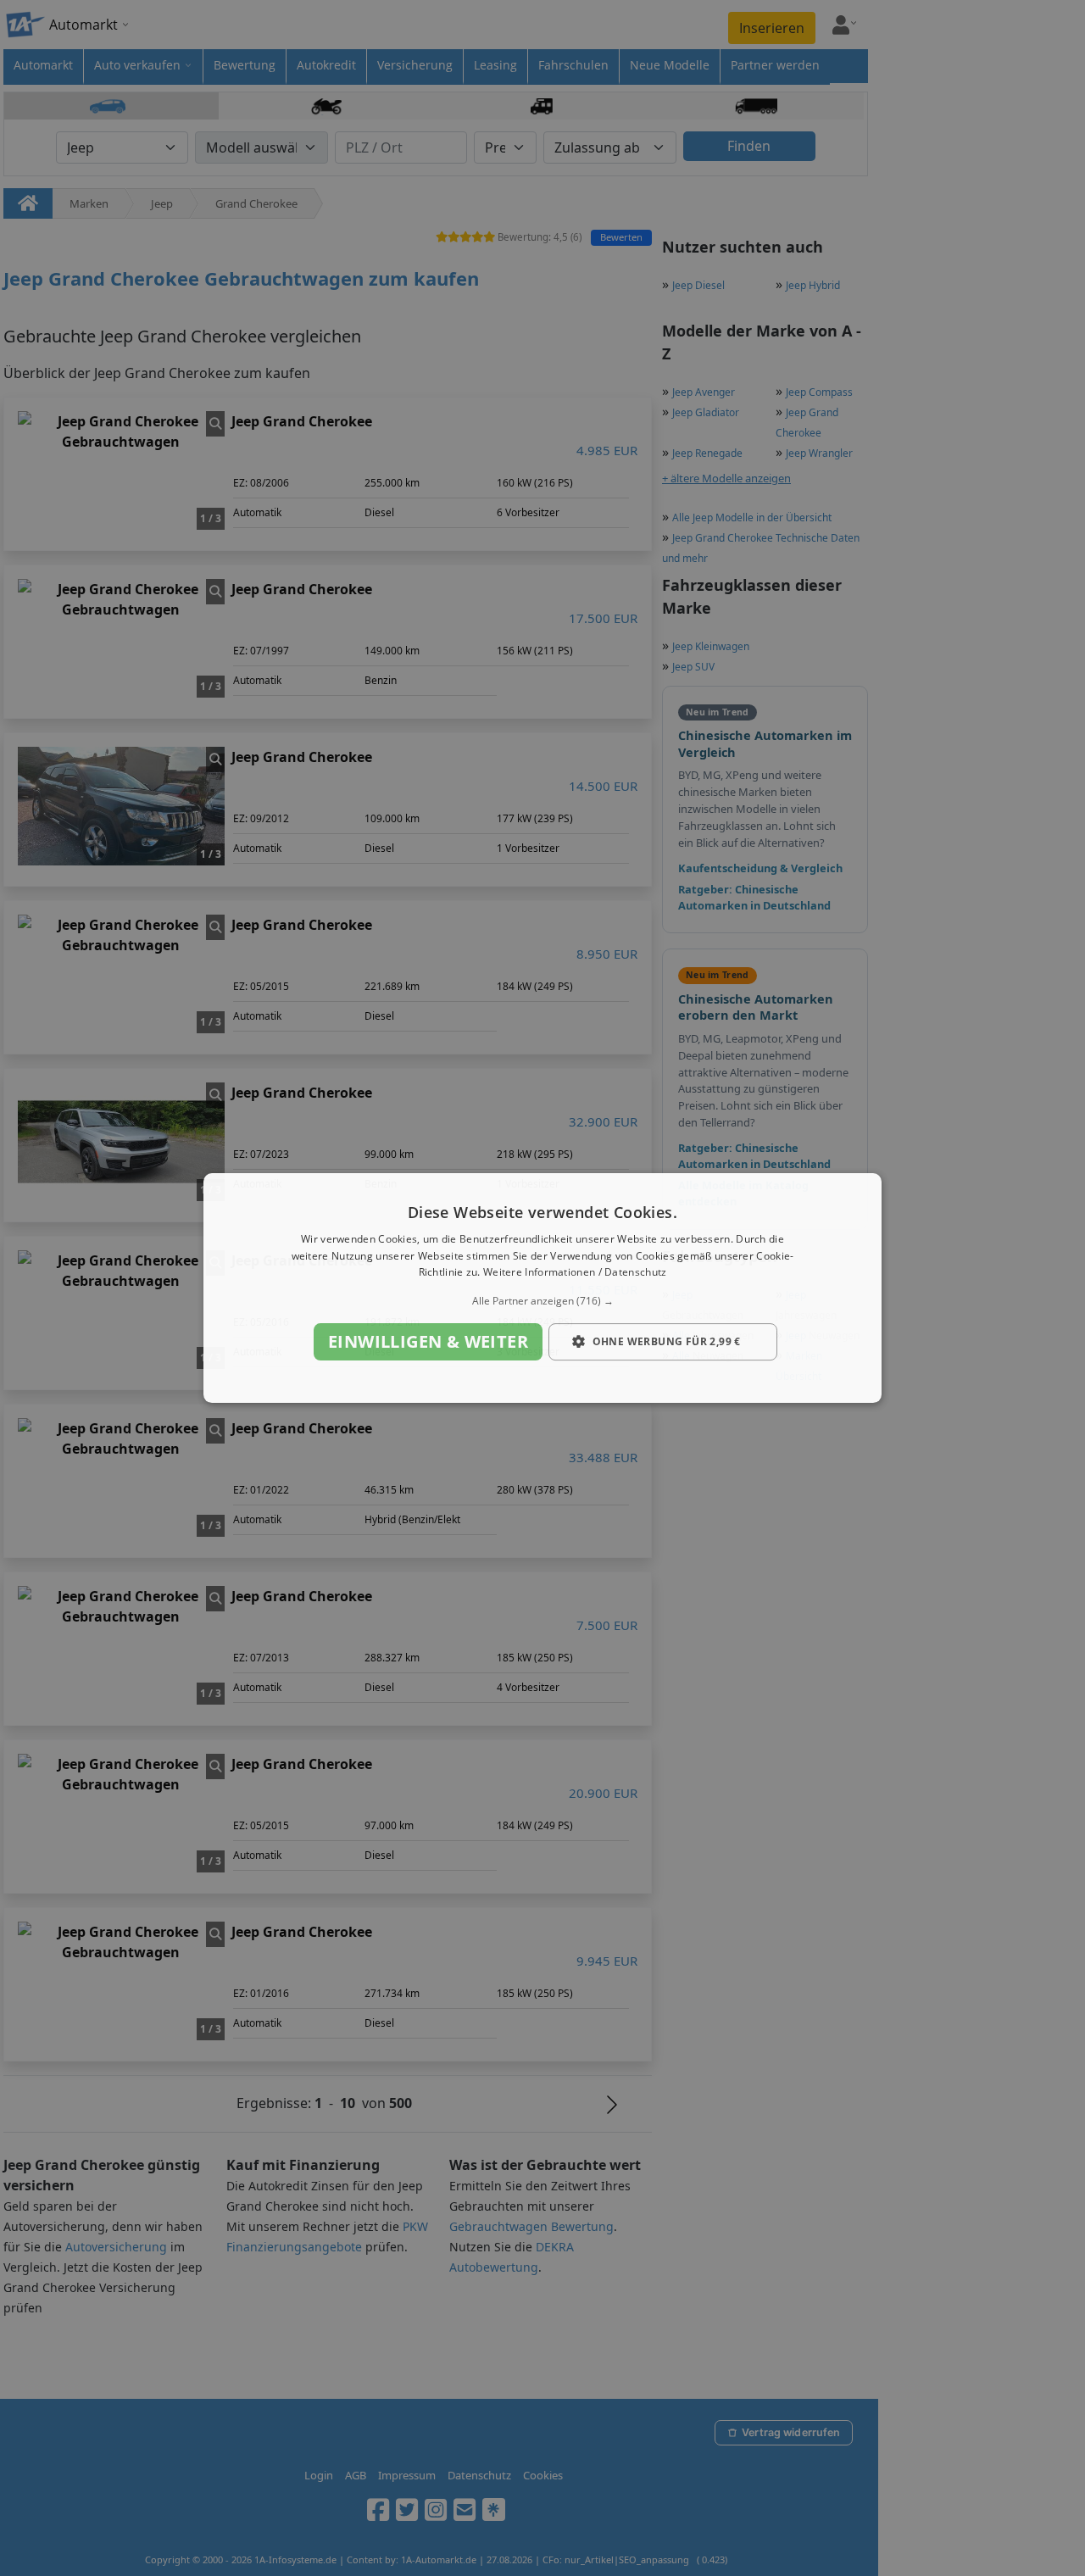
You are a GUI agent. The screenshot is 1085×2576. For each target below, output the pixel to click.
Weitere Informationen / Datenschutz (575, 1273)
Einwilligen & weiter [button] (428, 1341)
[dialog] (542, 1288)
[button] (542, 1301)
